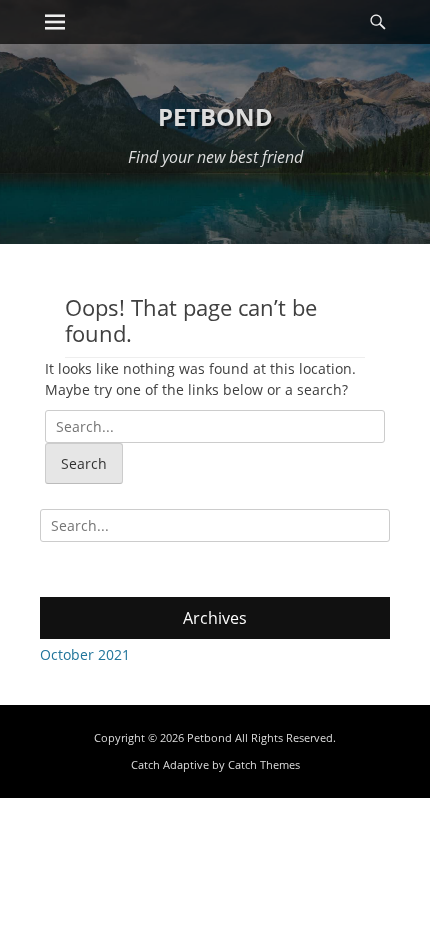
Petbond (215, 116)
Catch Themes (264, 764)
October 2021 (85, 654)
